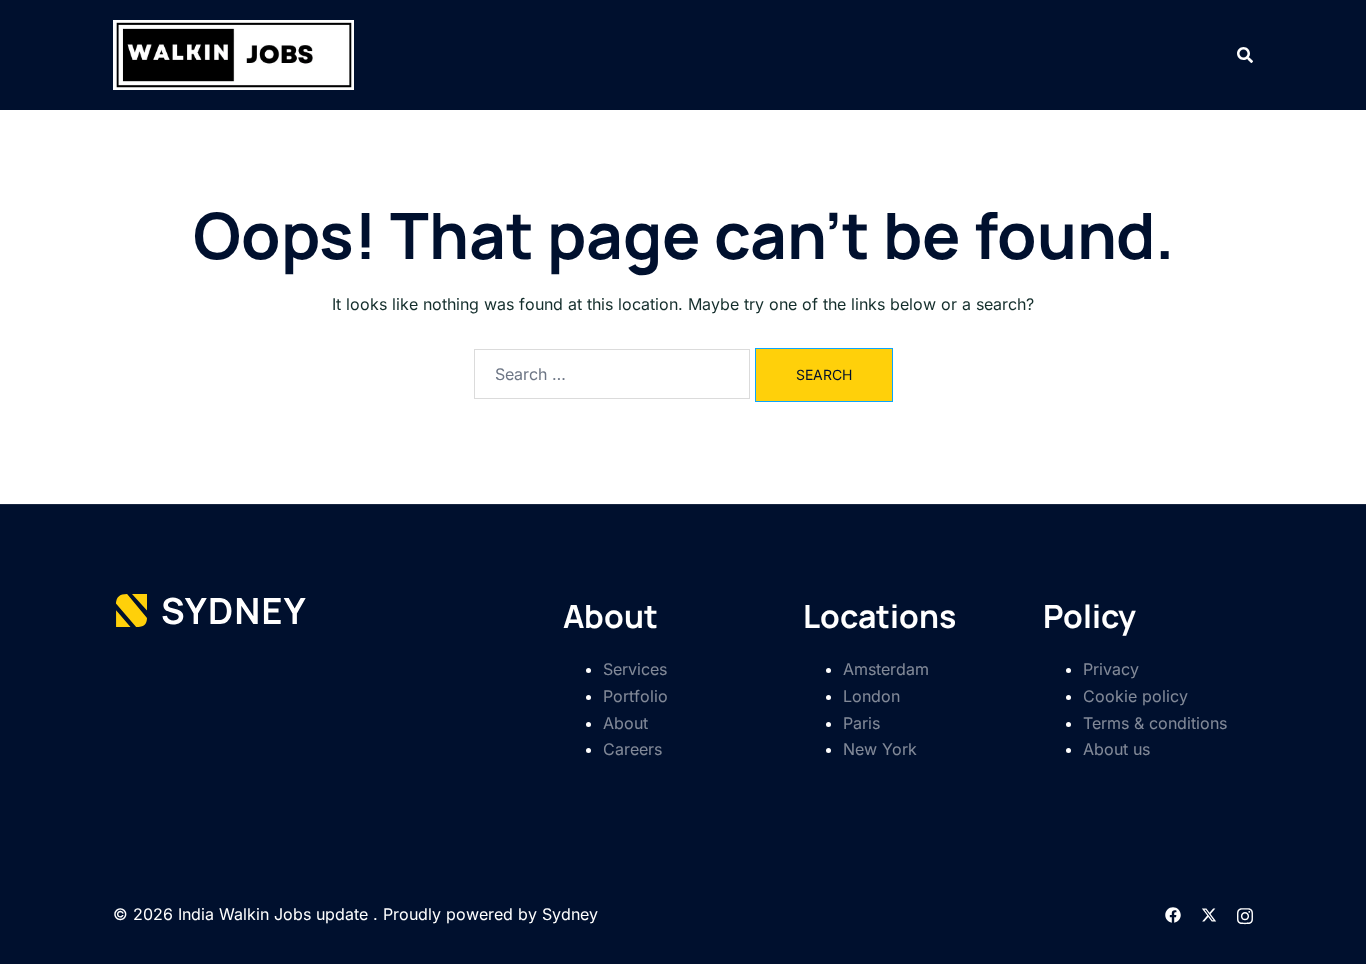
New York (880, 749)
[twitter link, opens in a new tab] (1209, 914)
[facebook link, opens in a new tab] (1173, 914)
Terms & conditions (1155, 723)
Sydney (570, 914)
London (871, 696)
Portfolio (635, 696)
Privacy (1111, 669)
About (625, 723)
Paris (861, 723)
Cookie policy (1135, 696)
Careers (632, 749)
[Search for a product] (1245, 55)
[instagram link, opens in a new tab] (1245, 914)
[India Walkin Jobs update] (233, 53)
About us (1116, 749)
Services (635, 669)
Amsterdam (886, 669)
